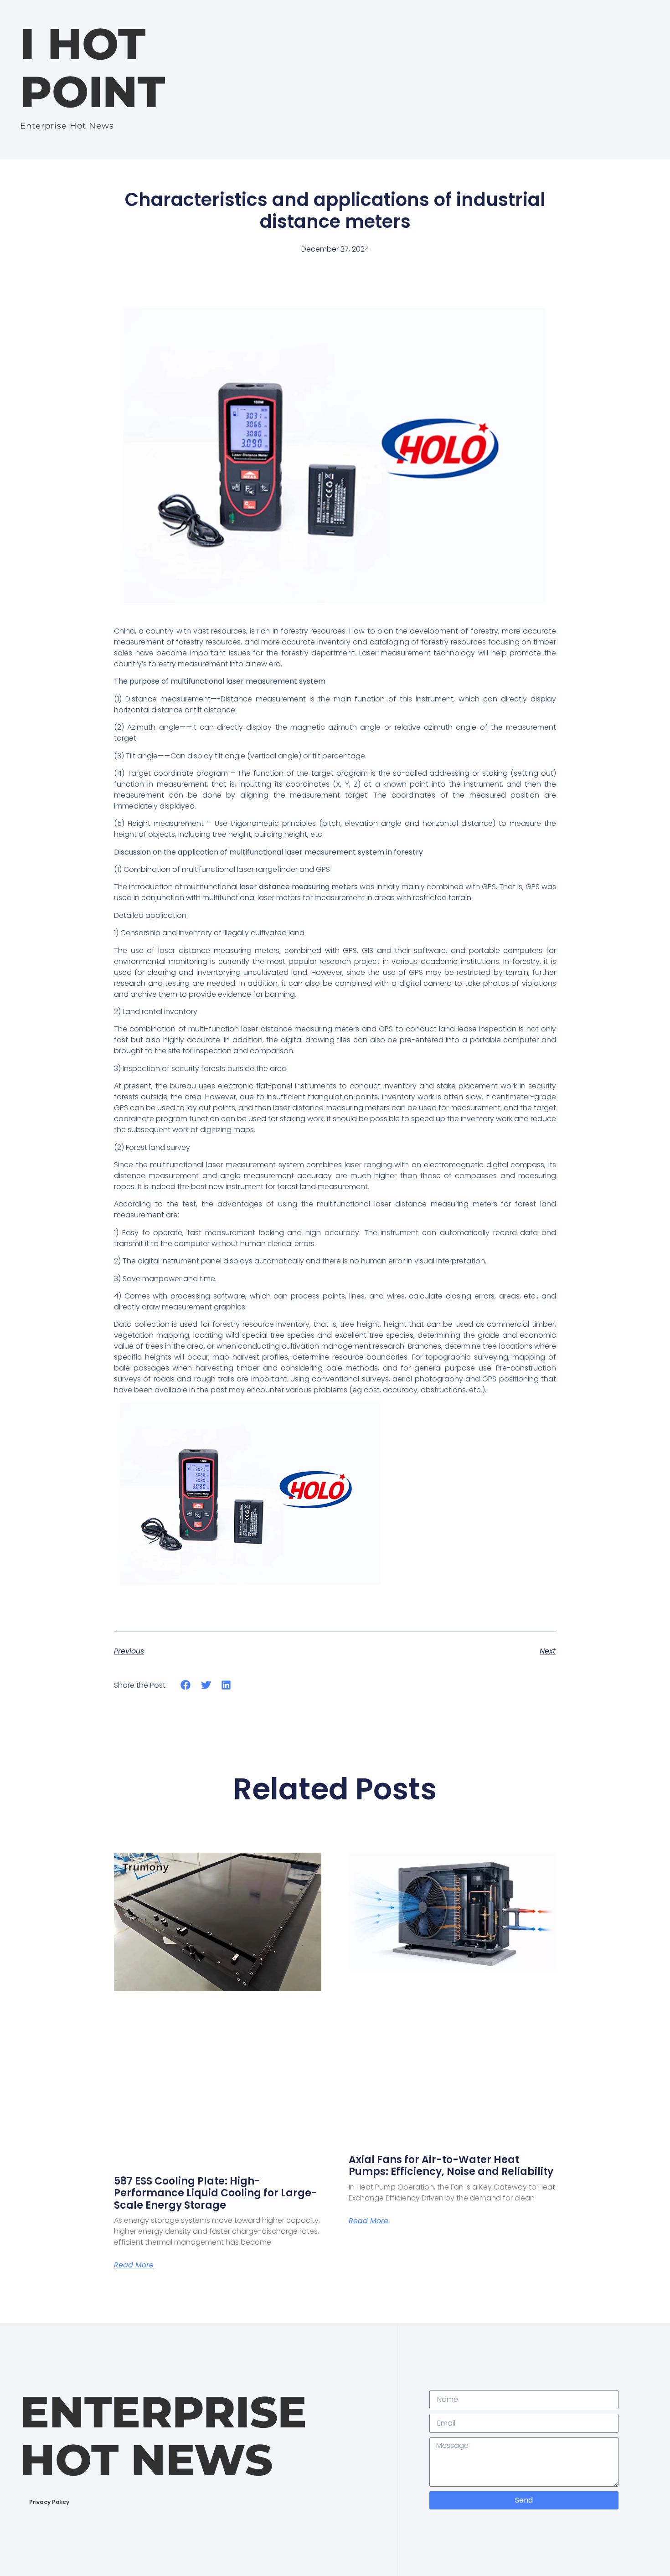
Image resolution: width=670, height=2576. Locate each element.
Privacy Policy (49, 2502)
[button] (186, 1685)
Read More (134, 2265)
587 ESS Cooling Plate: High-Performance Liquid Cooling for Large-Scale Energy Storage (216, 2193)
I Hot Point (93, 68)
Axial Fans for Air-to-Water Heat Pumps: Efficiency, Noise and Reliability (451, 2166)
